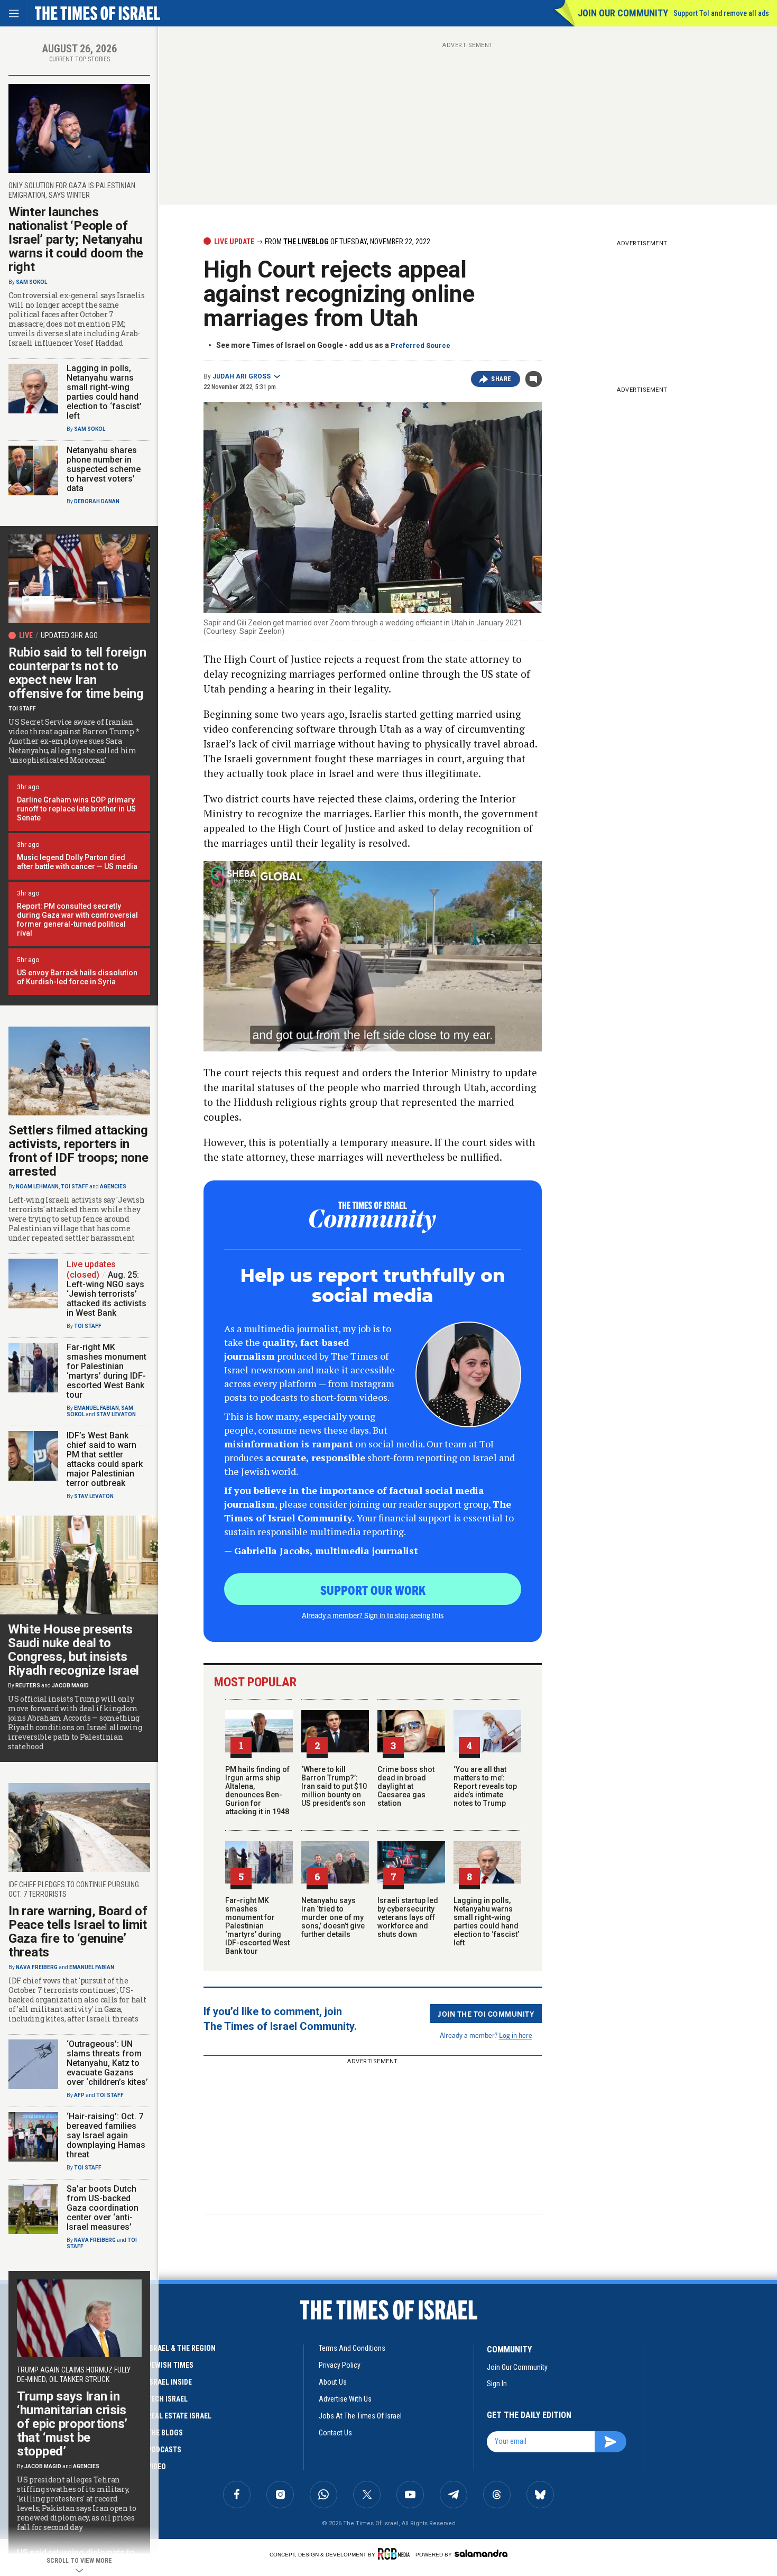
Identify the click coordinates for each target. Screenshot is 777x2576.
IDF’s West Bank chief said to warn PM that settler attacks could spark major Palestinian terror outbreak (105, 1459)
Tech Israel (167, 2399)
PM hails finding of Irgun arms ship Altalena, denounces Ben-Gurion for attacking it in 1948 (257, 1790)
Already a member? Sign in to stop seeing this (373, 1615)
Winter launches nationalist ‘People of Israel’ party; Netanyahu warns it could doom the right (76, 239)
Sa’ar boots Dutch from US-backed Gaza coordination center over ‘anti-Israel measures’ (103, 2208)
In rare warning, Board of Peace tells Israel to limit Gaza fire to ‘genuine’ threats (78, 1932)
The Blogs (165, 2433)
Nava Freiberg (37, 1967)
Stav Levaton (116, 1414)
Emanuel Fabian (96, 1408)
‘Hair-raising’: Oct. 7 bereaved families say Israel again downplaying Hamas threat (106, 2135)
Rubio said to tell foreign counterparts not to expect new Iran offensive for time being (77, 673)
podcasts (164, 2450)
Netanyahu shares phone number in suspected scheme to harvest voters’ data (104, 469)
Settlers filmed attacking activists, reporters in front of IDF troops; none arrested (78, 1151)
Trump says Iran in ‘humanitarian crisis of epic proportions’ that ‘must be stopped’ (72, 2424)
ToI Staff (22, 709)
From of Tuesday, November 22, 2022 (347, 242)
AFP (79, 2095)
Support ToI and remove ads (721, 13)
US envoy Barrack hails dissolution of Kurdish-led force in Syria (77, 977)
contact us (335, 2433)
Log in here (516, 2035)
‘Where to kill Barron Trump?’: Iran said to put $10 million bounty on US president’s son (334, 1786)
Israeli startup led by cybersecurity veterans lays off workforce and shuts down (408, 1917)
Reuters (28, 1686)
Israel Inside (169, 2382)
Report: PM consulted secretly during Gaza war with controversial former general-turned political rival (77, 920)
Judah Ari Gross (242, 376)
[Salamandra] (481, 2553)
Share (501, 379)
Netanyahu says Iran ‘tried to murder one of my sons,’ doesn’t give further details (333, 1917)
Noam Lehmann (37, 1187)
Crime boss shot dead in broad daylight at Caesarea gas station (406, 1786)
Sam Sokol (31, 282)
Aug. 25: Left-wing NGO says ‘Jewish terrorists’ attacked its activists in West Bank (107, 1294)
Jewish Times (170, 2365)
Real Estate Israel (179, 2416)
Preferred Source (420, 345)
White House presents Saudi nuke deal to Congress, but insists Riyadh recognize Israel (73, 1650)
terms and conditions (352, 2348)
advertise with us (345, 2399)
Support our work (373, 1590)
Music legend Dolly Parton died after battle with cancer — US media (77, 862)
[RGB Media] (396, 2554)
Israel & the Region (181, 2348)
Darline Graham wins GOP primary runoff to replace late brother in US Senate (76, 809)
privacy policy (340, 2365)
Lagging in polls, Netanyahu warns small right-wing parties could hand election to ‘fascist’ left (486, 1922)
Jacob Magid (70, 1686)
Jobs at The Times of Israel (360, 2416)
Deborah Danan (97, 501)
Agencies (113, 1187)
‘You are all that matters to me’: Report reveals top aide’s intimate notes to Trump (485, 1786)
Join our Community (623, 13)
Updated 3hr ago (69, 635)
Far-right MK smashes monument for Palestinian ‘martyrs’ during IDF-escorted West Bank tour (257, 1926)
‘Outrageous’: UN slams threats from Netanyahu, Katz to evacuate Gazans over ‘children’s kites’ (107, 2063)
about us (333, 2382)
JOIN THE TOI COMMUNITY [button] (486, 2014)
